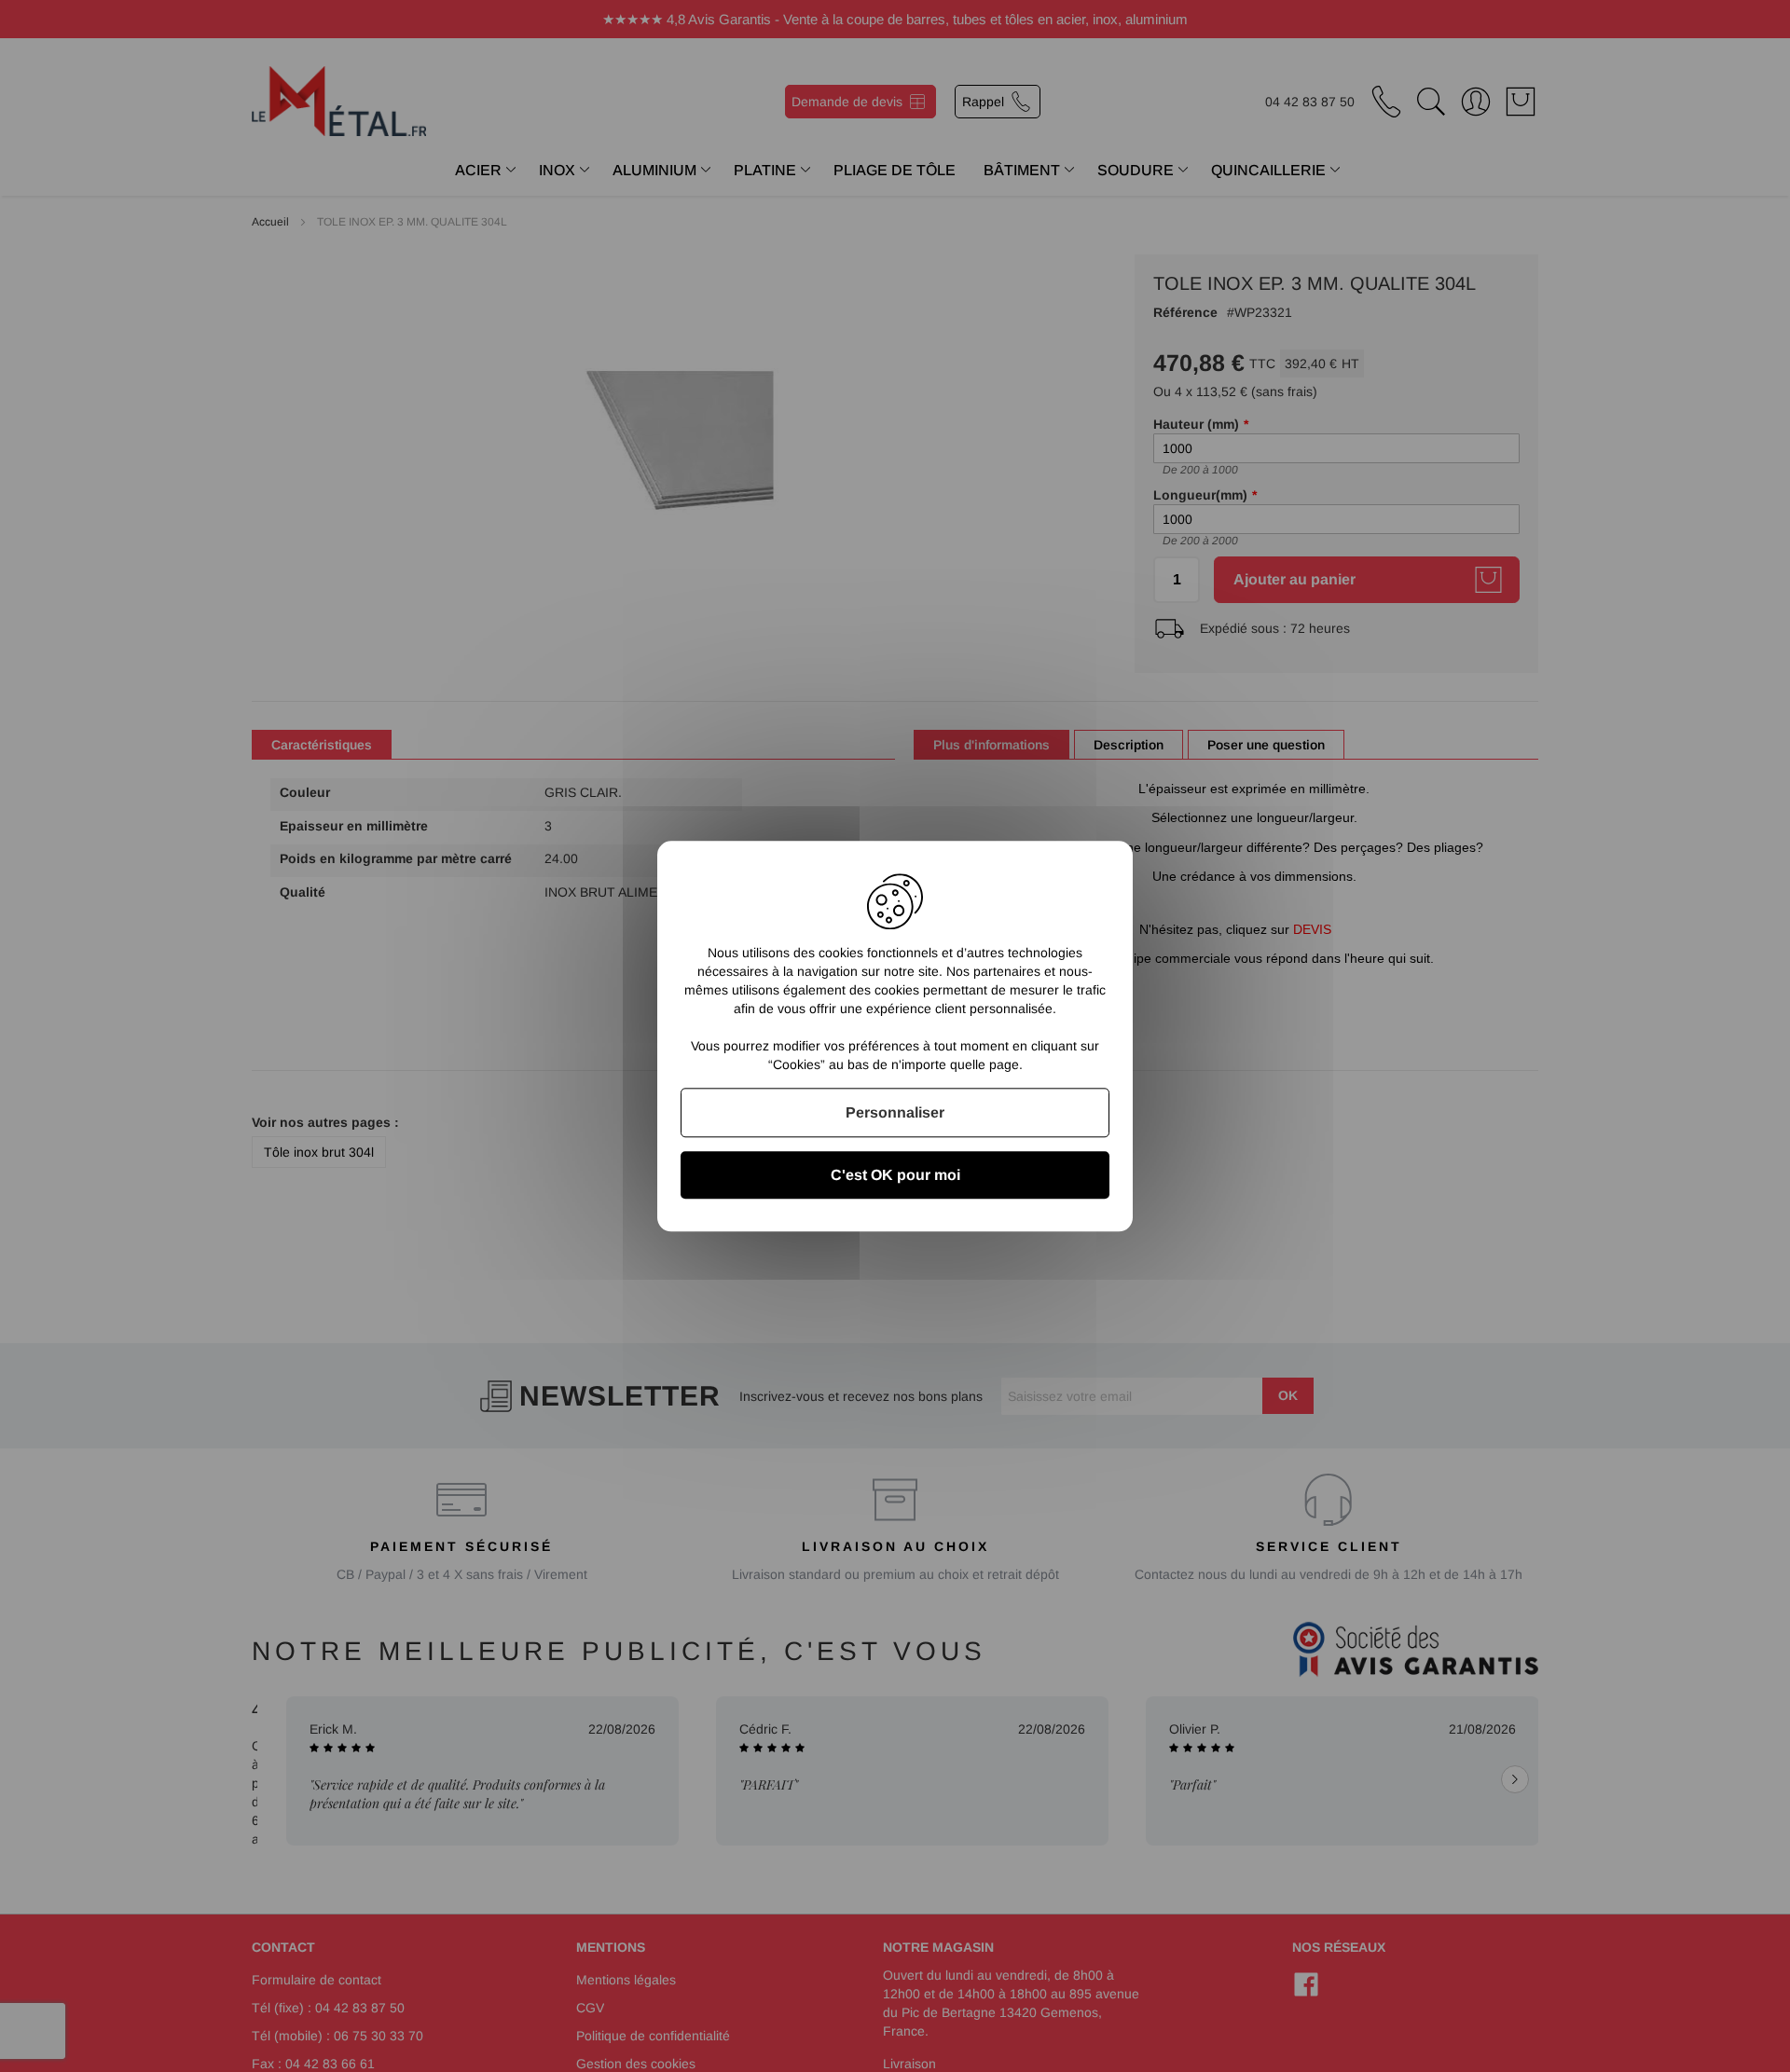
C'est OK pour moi (895, 1175)
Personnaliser (895, 1112)
